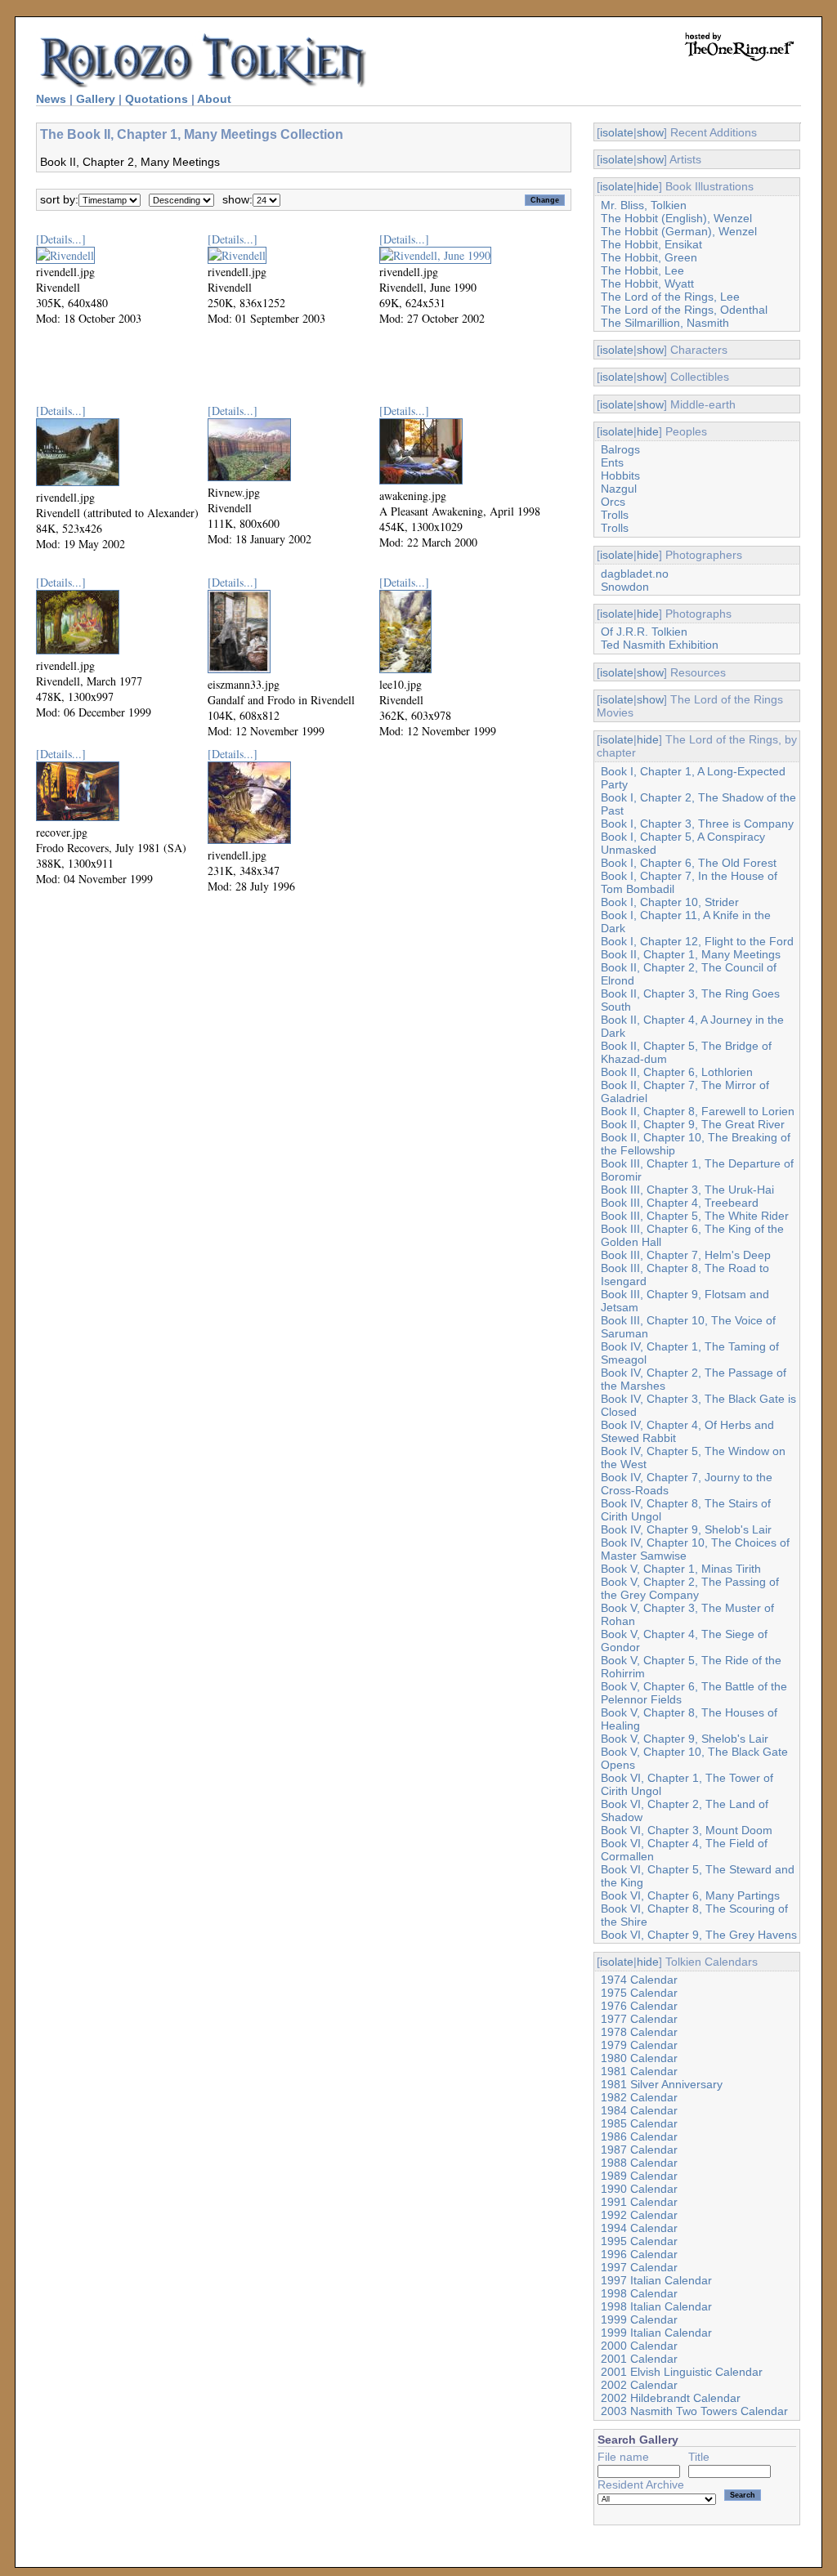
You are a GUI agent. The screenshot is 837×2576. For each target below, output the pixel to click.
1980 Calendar (639, 2058)
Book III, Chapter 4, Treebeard (680, 1203)
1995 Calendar (639, 2241)
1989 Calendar (639, 2176)
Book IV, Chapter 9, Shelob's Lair (686, 1529)
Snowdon (625, 587)
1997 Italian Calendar (656, 2280)
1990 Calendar (639, 2189)
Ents (612, 462)
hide (648, 186)
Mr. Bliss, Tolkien (644, 205)
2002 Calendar (639, 2385)
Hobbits (620, 475)
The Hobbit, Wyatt (647, 283)
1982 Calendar (639, 2097)
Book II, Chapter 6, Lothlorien (677, 1072)
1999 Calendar (639, 2319)
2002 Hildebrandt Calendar (671, 2398)
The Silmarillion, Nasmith (665, 323)
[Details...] (61, 239)
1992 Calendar (639, 2215)
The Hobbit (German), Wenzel (679, 231)
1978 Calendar (639, 2032)
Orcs (613, 502)
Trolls (615, 515)
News (51, 99)
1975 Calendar (639, 1993)
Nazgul (619, 489)
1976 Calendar (639, 2006)
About (214, 99)
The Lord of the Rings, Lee (670, 297)
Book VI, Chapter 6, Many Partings (690, 1895)
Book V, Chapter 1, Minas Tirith (681, 1569)
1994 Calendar (639, 2228)
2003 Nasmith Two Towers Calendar (694, 2411)
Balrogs (620, 449)
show (650, 132)
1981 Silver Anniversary (662, 2084)
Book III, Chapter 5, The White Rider (695, 1216)
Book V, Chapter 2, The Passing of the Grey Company (690, 1588)
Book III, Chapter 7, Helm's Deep (686, 1255)
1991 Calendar (639, 2202)
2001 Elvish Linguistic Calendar (682, 2372)
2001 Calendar (639, 2359)
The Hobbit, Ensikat (651, 244)
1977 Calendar (639, 2019)
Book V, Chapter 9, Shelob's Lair (685, 1739)
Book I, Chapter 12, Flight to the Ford (697, 941)
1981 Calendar (639, 2071)
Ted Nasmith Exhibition (660, 645)
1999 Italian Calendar (656, 2333)
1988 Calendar (639, 2163)
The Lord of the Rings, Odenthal (684, 310)
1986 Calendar (639, 2136)
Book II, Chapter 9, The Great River (693, 1124)
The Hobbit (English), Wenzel (676, 218)
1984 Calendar (639, 2110)
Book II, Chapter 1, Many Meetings (691, 954)
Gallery (96, 99)
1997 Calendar (639, 2267)
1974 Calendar (639, 1980)
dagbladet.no (635, 574)
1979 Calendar (639, 2045)
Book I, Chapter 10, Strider (670, 902)
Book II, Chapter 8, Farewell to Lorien (698, 1111)
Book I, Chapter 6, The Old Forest (689, 863)
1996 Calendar (639, 2254)
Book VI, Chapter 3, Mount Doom (687, 1830)
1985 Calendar (639, 2123)
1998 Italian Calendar (656, 2306)
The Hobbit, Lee (642, 270)
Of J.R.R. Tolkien (644, 632)
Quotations (157, 99)
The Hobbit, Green (649, 257)
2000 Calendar (639, 2346)
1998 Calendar (639, 2293)
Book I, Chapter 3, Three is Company (697, 824)
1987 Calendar (639, 2150)
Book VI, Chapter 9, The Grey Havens (699, 1935)
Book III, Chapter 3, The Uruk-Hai (687, 1190)
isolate (617, 132)
